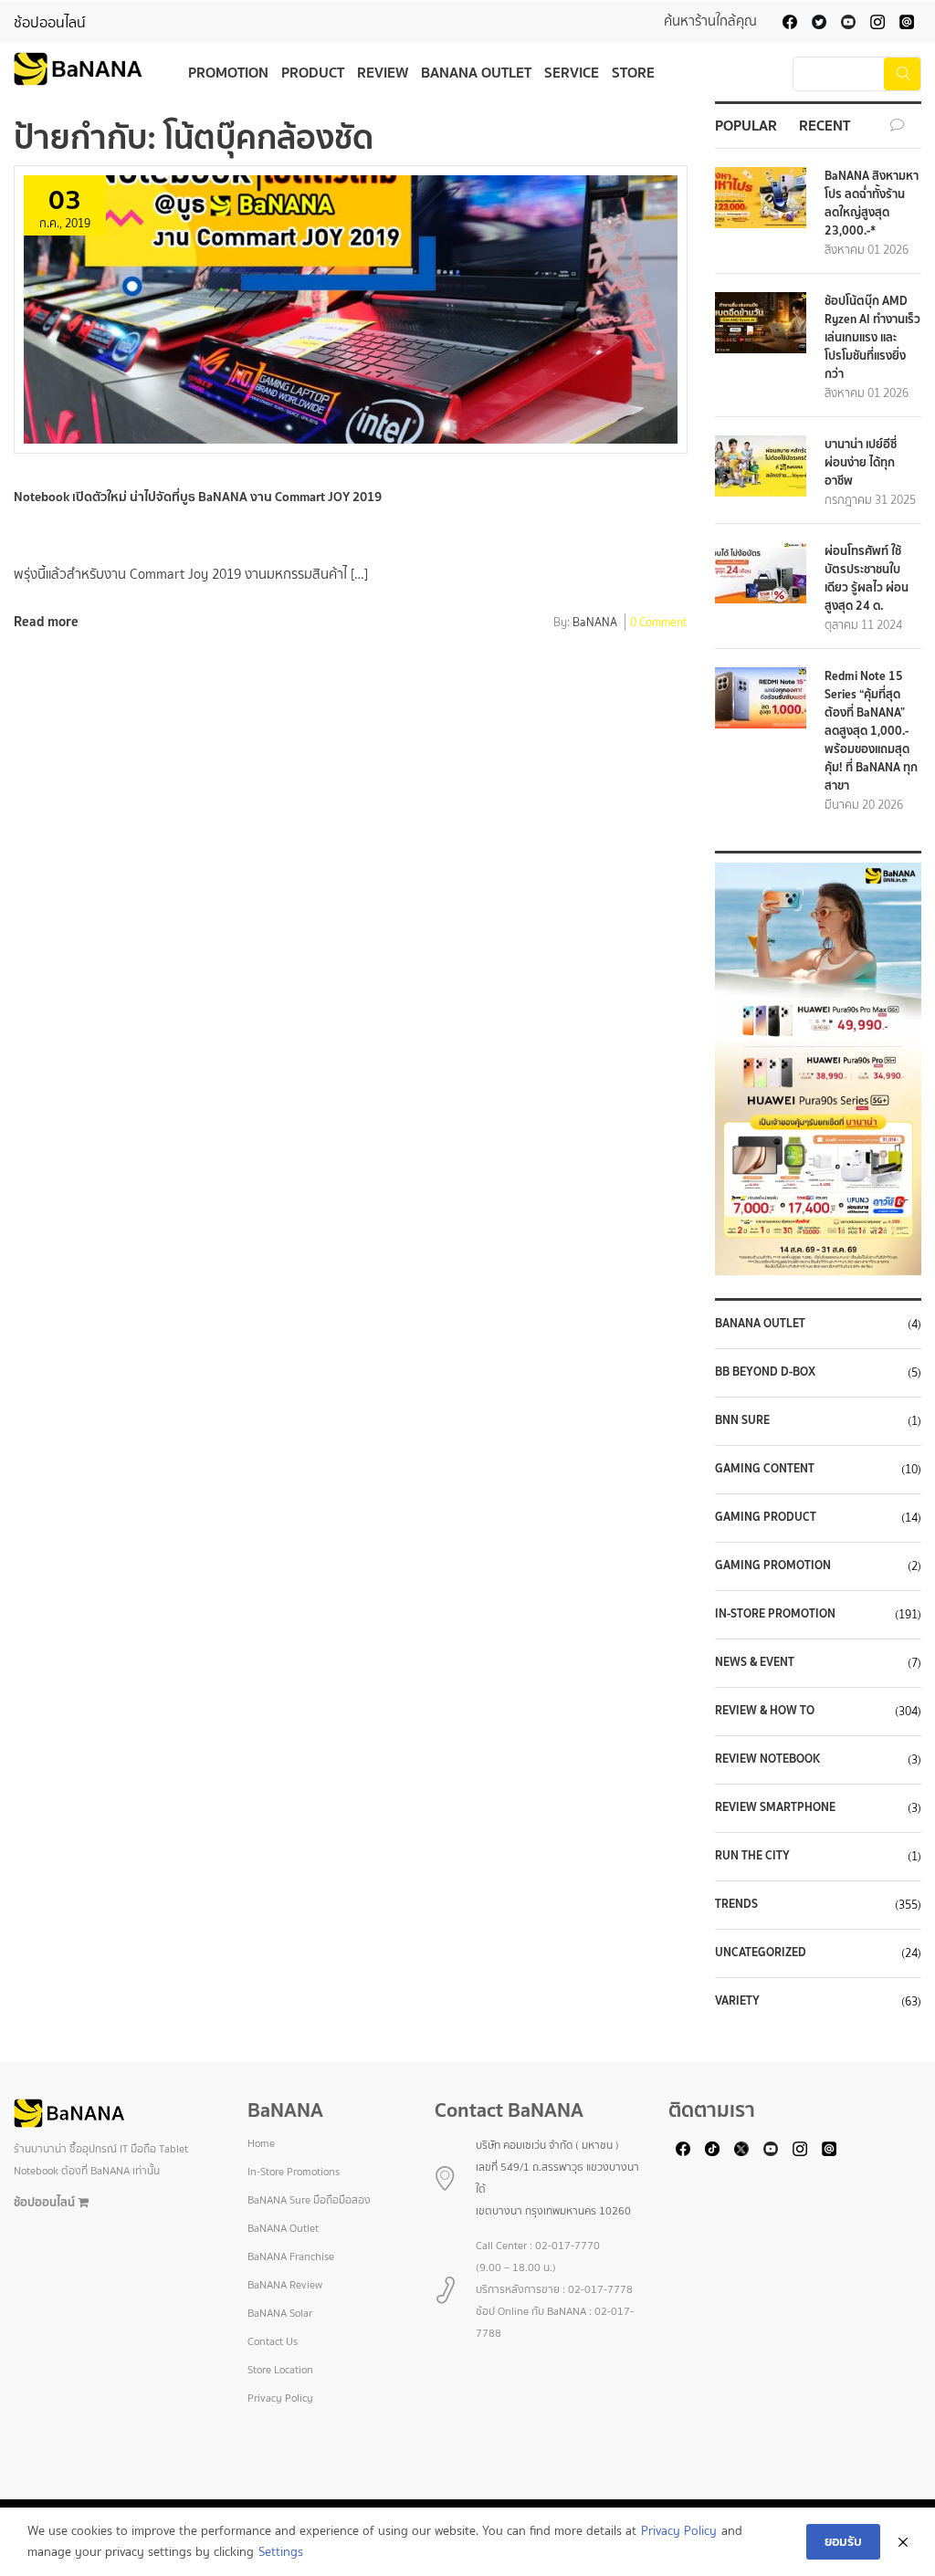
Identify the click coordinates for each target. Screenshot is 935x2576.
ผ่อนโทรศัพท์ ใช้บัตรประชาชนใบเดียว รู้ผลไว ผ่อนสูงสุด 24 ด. (867, 578)
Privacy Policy (280, 2398)
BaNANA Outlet (476, 72)
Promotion (228, 72)
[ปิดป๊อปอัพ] (903, 2542)
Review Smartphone (775, 1807)
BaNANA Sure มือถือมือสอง (309, 2200)
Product (313, 72)
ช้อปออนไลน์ (50, 22)
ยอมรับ (843, 2541)
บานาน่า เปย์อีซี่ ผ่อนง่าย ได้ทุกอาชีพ (861, 462)
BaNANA (595, 623)
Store (633, 72)
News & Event (755, 1662)
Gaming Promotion (773, 1565)
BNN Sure (742, 1420)
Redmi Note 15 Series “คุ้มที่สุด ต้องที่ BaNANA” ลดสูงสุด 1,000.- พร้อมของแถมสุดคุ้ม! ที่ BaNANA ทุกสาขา (871, 731)
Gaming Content (765, 1469)
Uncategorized (761, 1953)
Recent (825, 125)
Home (261, 2143)
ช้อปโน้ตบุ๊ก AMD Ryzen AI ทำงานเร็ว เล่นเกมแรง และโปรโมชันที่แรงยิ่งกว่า (872, 337)
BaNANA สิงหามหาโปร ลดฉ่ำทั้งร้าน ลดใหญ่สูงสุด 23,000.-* (872, 203)
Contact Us (273, 2341)
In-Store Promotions (294, 2172)
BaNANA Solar (280, 2313)
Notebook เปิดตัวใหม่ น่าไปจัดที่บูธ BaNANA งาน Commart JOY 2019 (198, 497)
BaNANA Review (285, 2285)
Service (572, 72)
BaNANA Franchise (291, 2257)
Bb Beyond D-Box (765, 1372)
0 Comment (659, 623)
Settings (281, 2552)
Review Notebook (767, 1759)
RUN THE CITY (752, 1856)
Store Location (280, 2370)
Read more (46, 621)
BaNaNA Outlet (760, 1324)
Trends (736, 1904)
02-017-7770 (567, 2246)
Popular (746, 125)
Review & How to (765, 1711)
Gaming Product (766, 1517)
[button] (818, 1069)
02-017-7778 (600, 2289)
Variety (737, 2001)
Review (383, 72)
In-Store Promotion (775, 1614)
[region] (818, 1069)
